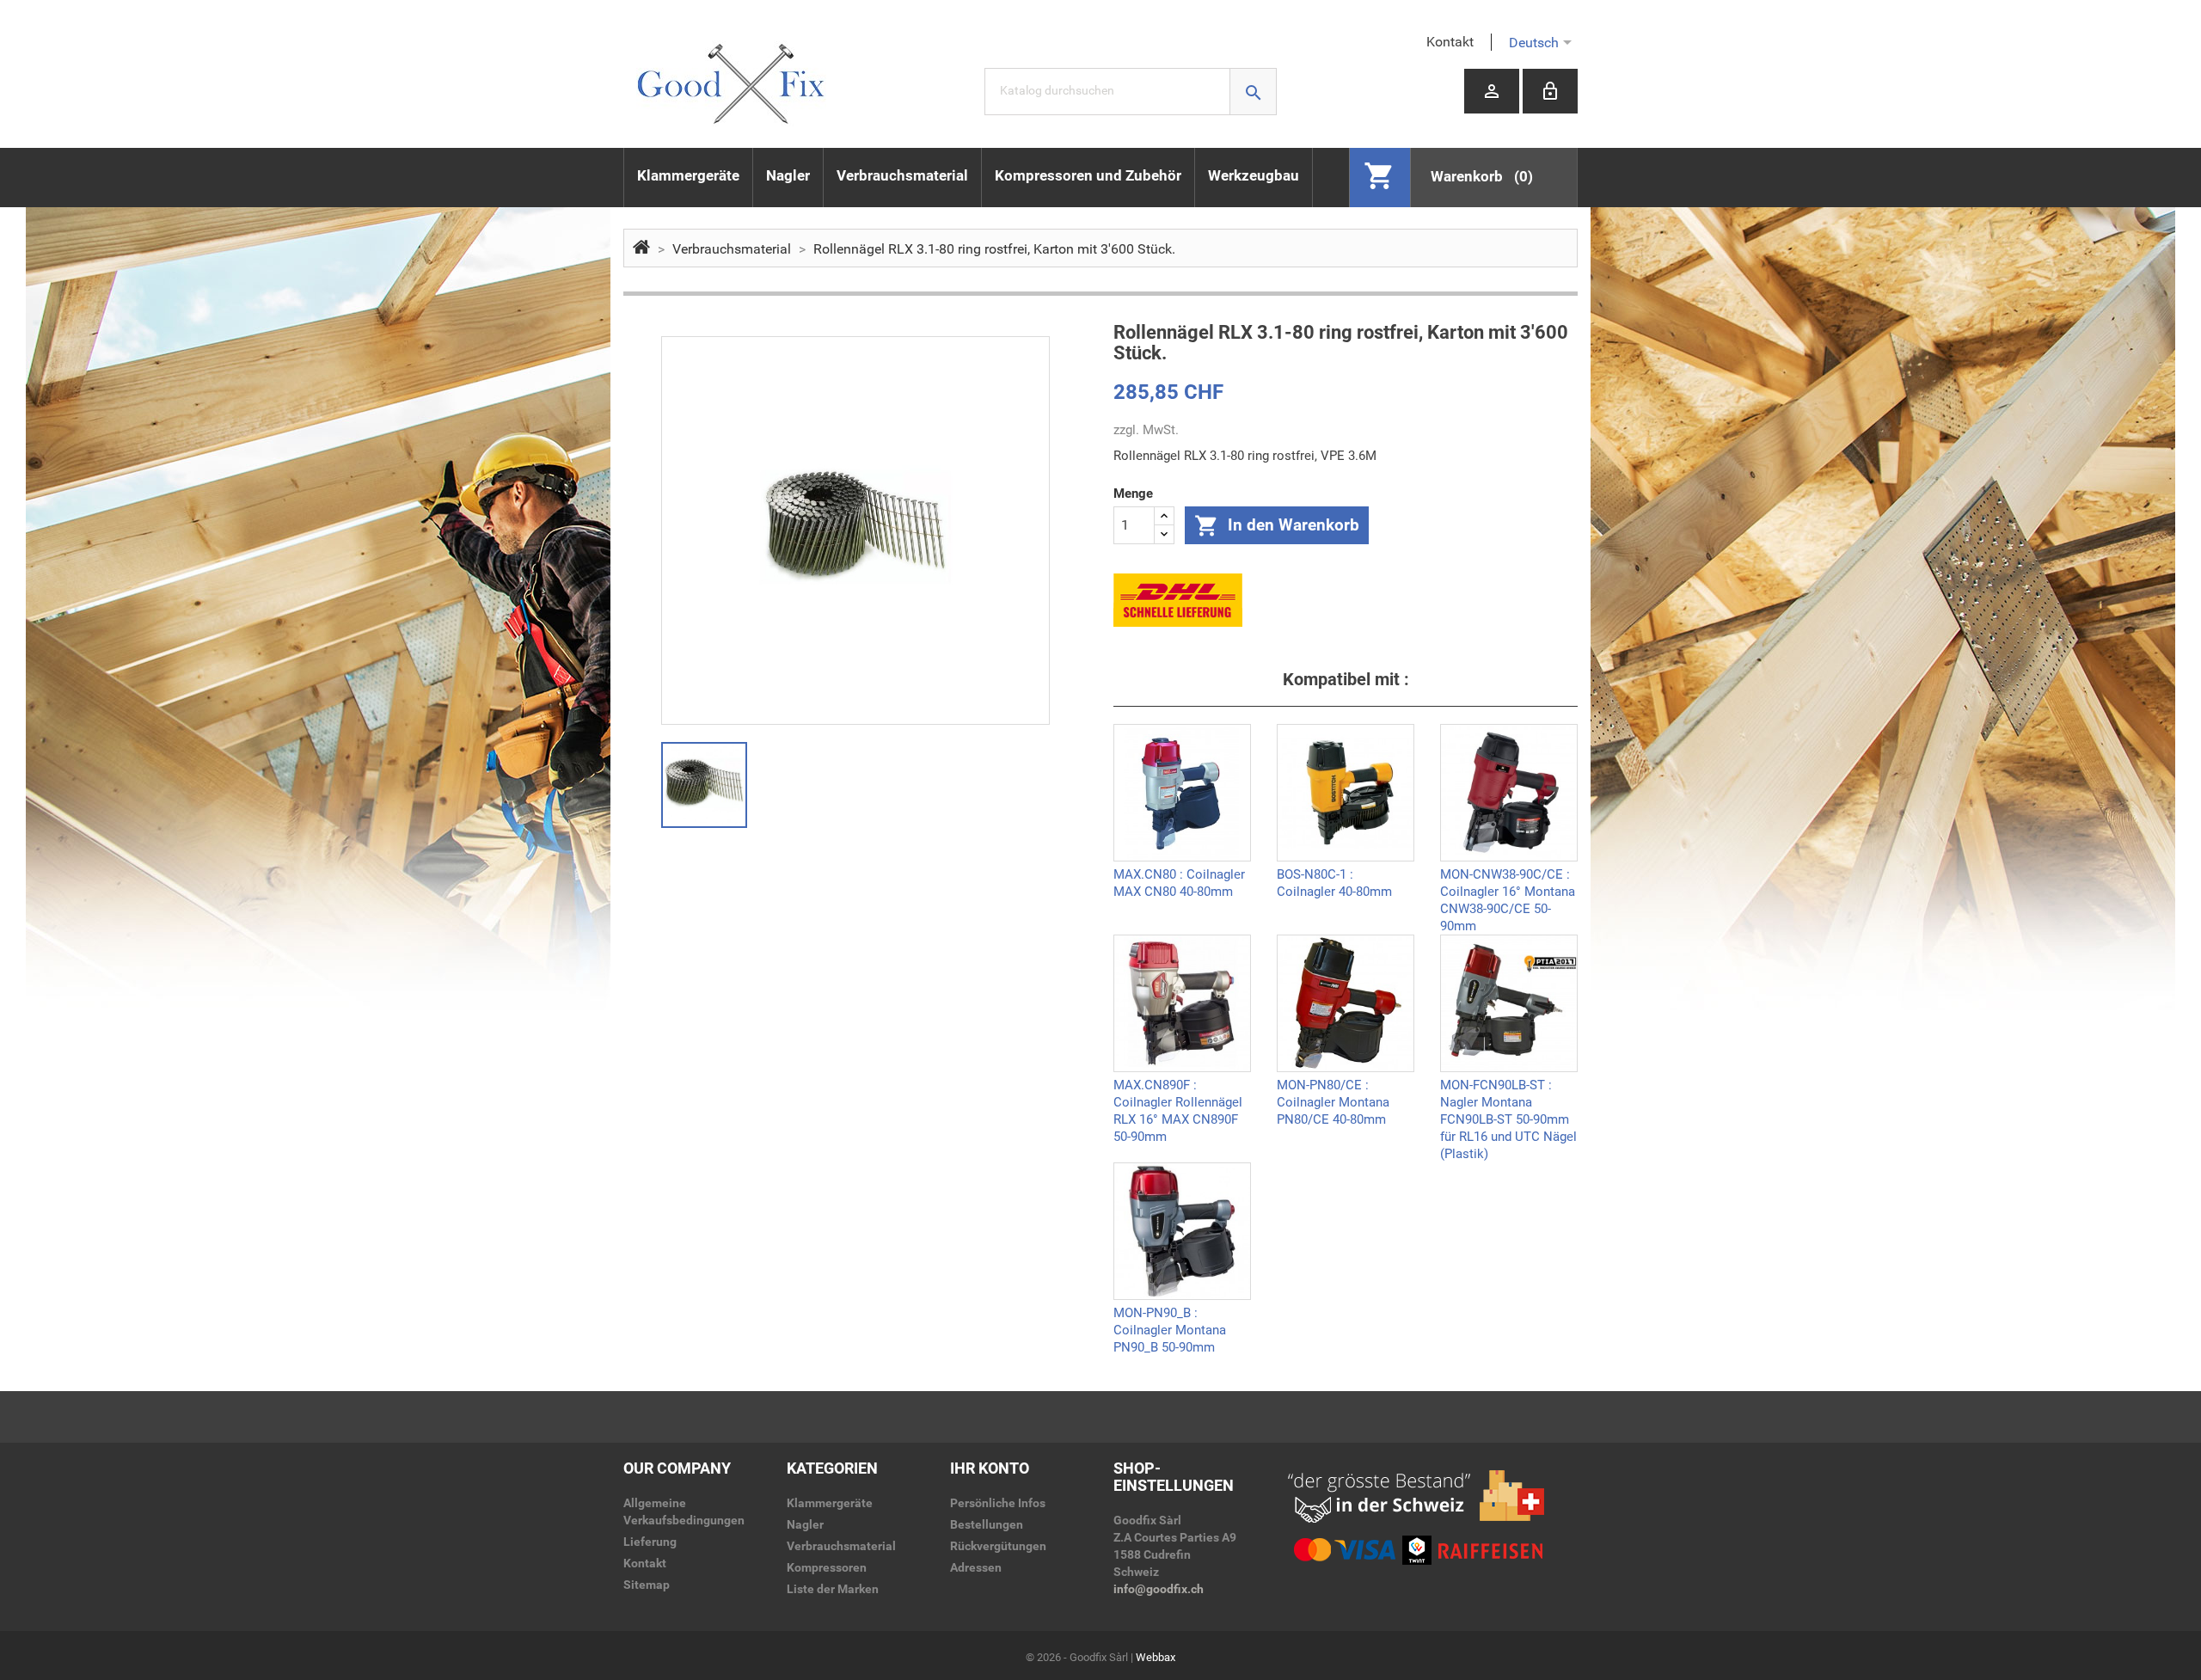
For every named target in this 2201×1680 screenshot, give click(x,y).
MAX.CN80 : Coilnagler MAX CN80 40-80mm (1179, 883)
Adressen (976, 1567)
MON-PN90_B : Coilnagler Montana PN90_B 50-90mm (1170, 1328)
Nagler (788, 175)
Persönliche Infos (998, 1503)
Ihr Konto (990, 1468)
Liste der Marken (833, 1589)
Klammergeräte (688, 175)
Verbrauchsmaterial (902, 175)
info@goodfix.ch (1159, 1589)
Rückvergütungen (998, 1546)
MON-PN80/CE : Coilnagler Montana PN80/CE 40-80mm (1333, 1101)
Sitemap (647, 1585)
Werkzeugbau (1254, 175)
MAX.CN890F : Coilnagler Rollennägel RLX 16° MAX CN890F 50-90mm (1178, 1101)
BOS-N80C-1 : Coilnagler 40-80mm (1334, 883)
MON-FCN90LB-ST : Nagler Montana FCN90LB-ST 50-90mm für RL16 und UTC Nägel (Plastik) (1508, 1101)
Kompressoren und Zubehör (1088, 175)
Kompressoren (827, 1567)
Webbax (1156, 1657)
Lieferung (650, 1542)
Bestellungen (987, 1524)
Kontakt (1450, 42)
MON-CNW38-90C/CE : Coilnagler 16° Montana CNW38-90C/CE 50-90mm (1508, 890)
